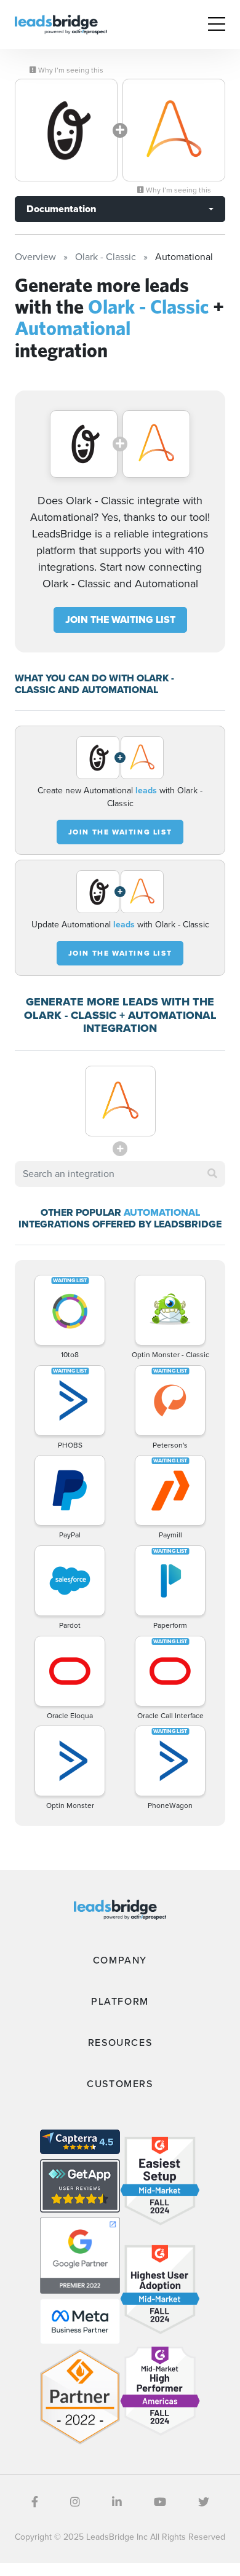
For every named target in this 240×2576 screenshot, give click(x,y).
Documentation (61, 209)
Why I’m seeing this (70, 70)
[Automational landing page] (174, 130)
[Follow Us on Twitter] (204, 2502)
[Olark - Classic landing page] (66, 130)
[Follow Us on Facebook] (35, 2502)
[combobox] (120, 1174)
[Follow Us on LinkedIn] (117, 2502)
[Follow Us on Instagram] (75, 2502)
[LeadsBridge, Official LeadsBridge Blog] (61, 24)
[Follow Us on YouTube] (160, 2502)
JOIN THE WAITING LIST (120, 620)
